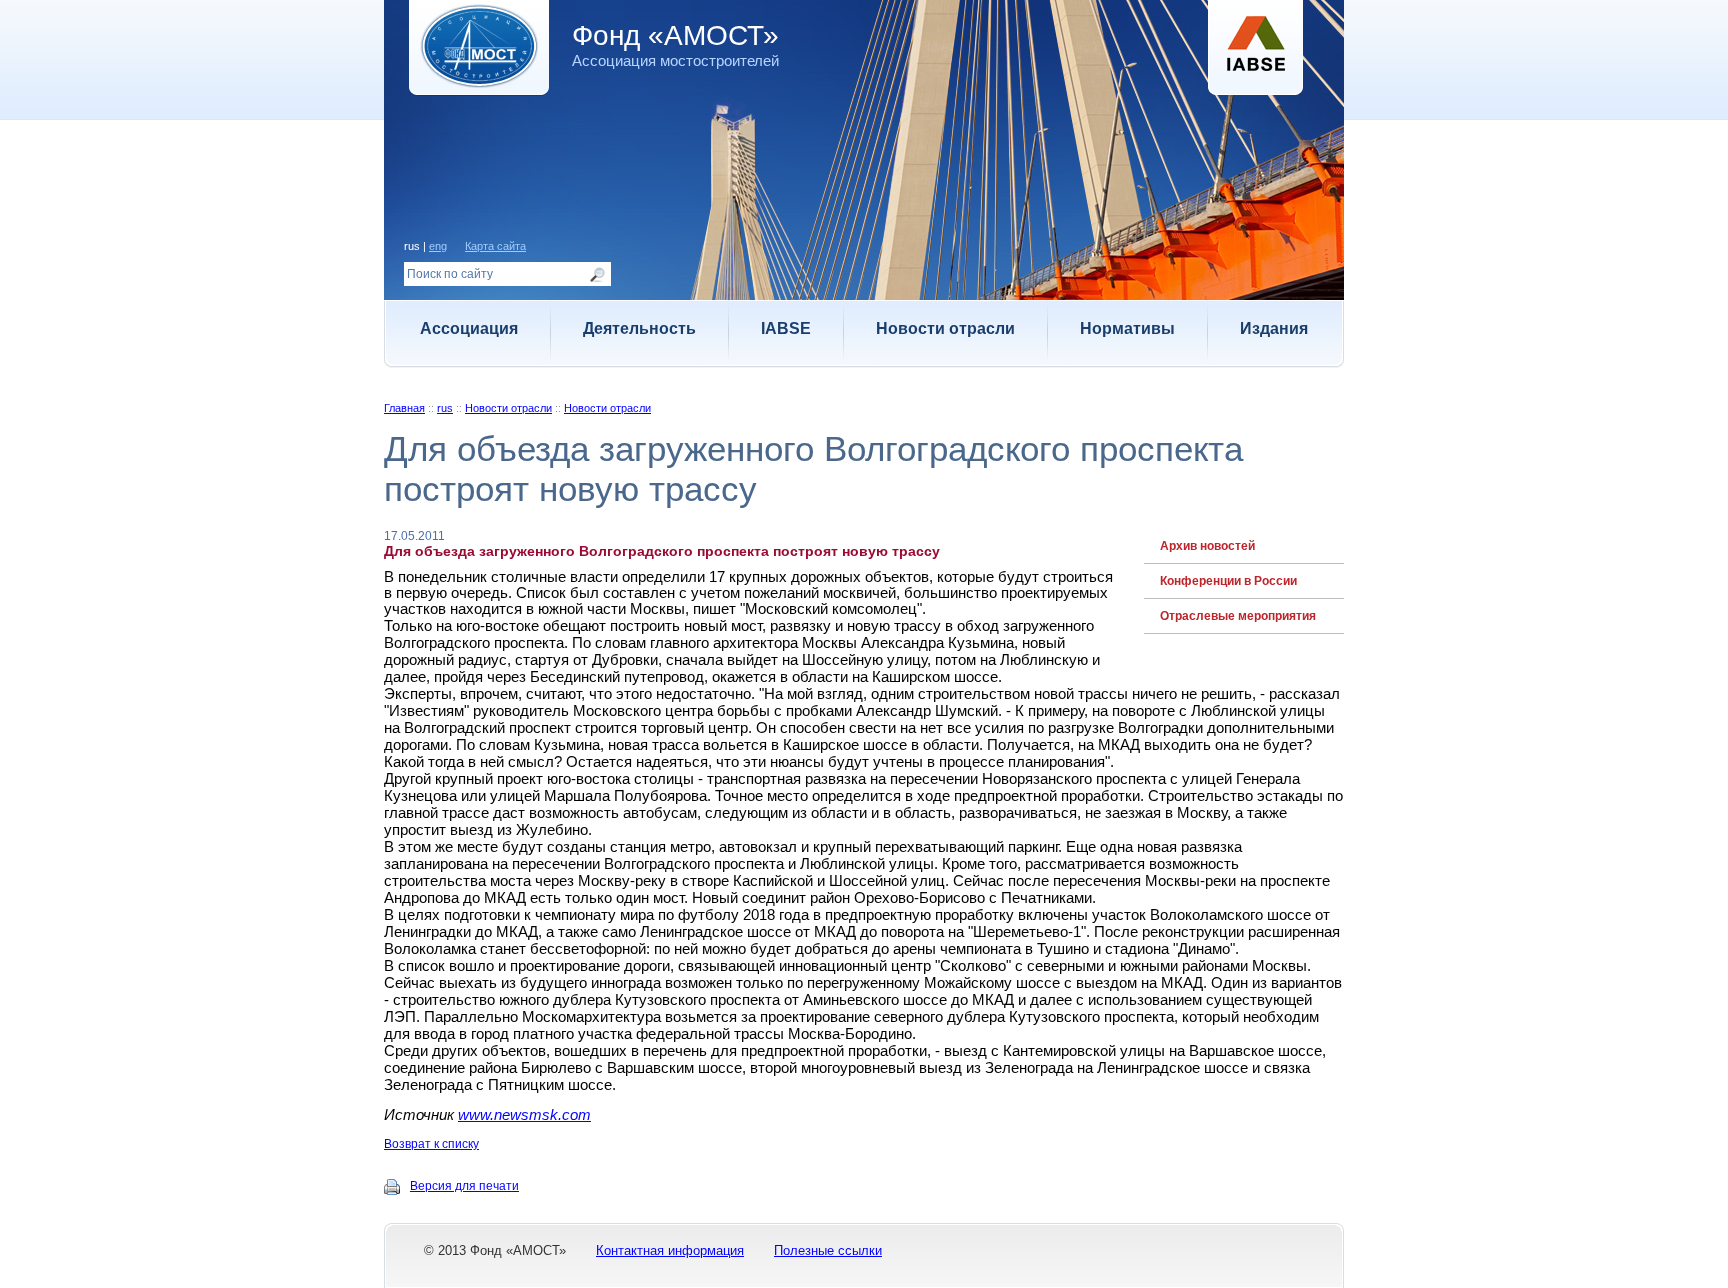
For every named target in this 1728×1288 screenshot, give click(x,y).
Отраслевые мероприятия (1238, 616)
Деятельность (639, 328)
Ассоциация (469, 328)
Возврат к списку (431, 1144)
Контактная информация (670, 1250)
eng (438, 246)
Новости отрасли (945, 328)
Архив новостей (1207, 546)
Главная (404, 408)
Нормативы (1127, 328)
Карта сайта (495, 246)
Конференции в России (1228, 581)
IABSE (786, 328)
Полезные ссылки (828, 1250)
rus (445, 408)
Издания (1274, 328)
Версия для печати (464, 1186)
